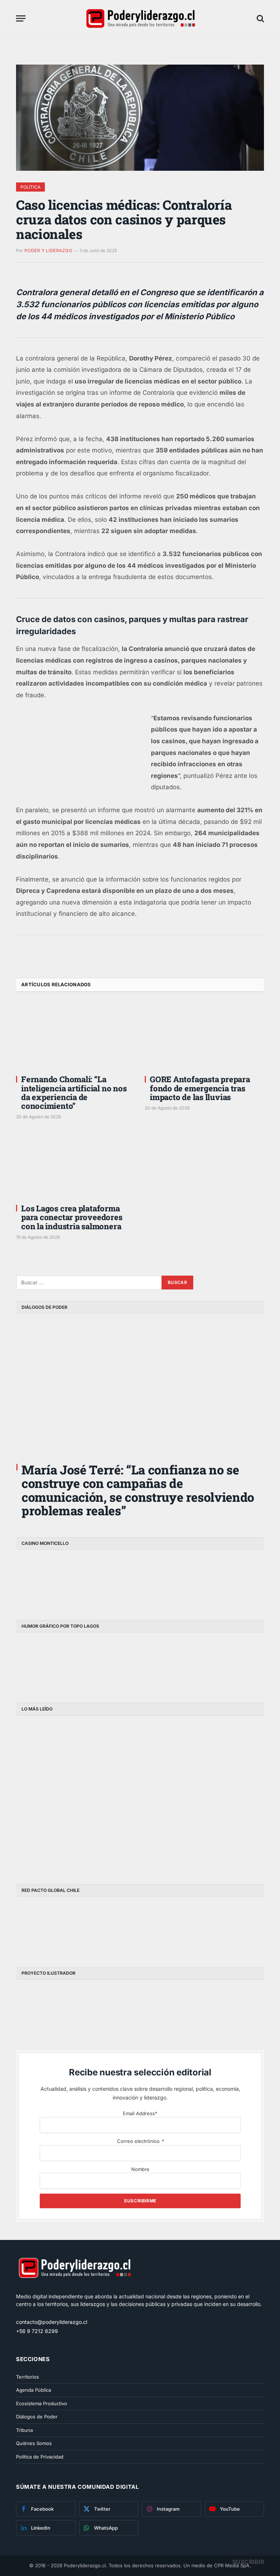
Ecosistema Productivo (42, 2403)
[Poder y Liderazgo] (140, 18)
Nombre (140, 2169)
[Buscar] (260, 18)
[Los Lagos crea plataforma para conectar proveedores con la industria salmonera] (76, 1165)
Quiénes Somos (34, 2443)
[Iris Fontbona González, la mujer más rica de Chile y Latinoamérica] (127, 1757)
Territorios (28, 2377)
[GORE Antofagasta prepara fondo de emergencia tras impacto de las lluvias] (204, 1036)
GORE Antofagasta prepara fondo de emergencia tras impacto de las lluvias (200, 1088)
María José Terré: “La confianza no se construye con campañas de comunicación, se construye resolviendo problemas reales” (138, 1490)
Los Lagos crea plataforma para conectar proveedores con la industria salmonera (72, 1217)
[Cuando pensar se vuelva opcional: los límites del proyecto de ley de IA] (53, 1757)
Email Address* (140, 2113)
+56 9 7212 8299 (37, 2331)
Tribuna (24, 2430)
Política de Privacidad (40, 2457)
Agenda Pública (34, 2390)
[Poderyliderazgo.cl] (74, 2289)
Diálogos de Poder (37, 2417)
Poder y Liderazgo (48, 250)
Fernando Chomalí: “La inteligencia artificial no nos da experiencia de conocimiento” (74, 1093)
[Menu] (21, 18)
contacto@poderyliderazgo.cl (52, 2322)
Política (30, 187)
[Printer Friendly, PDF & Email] (36, 956)
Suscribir (248, 2562)
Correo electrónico (140, 2141)
